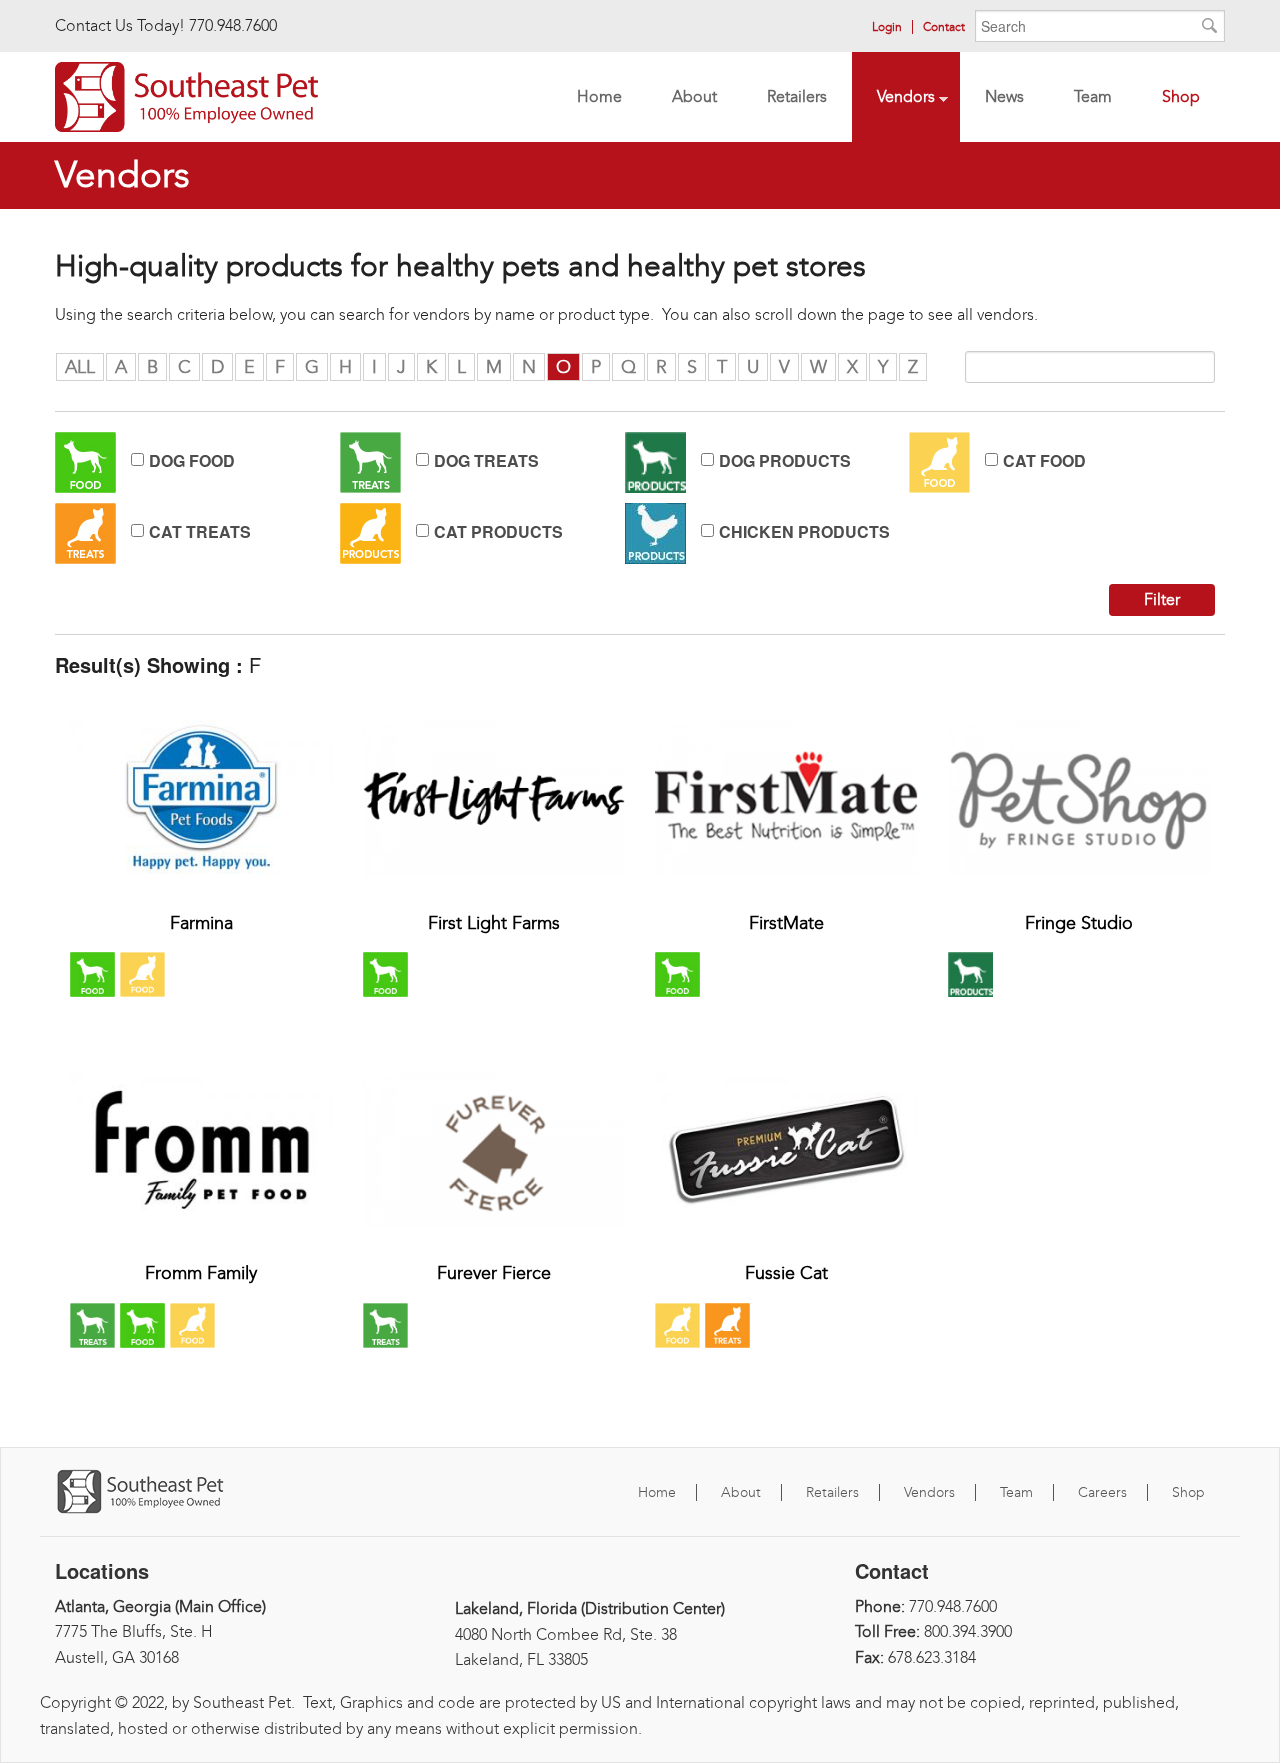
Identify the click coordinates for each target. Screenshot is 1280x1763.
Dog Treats (486, 461)
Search (1210, 30)
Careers (1102, 1492)
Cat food (1044, 461)
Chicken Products (804, 532)
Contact (944, 27)
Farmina (201, 923)
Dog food (192, 461)
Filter (1162, 599)
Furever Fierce (494, 1273)
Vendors (893, 99)
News (1004, 96)
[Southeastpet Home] (186, 94)
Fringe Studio (1079, 923)
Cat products (498, 532)
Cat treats (200, 532)
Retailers (784, 99)
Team (1080, 99)
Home (599, 96)
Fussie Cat (786, 1273)
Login (887, 27)
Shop (1181, 96)
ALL (80, 367)
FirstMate (786, 923)
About (694, 96)
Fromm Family (201, 1273)
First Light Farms (494, 923)
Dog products (785, 461)
